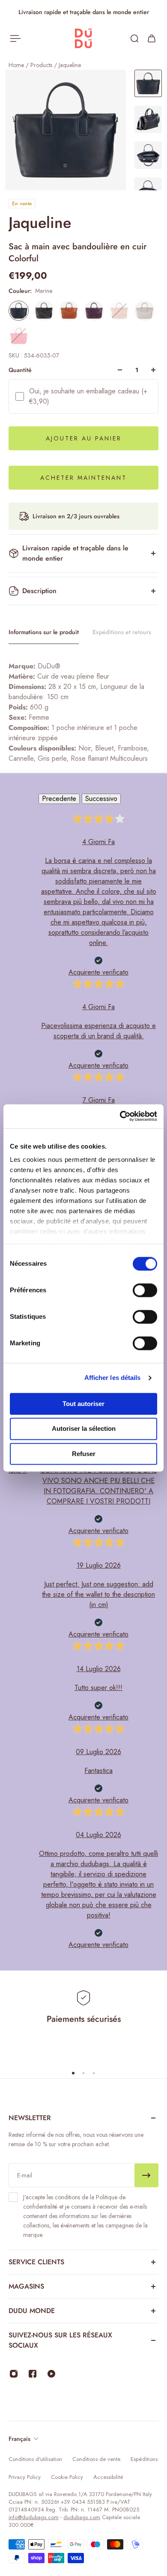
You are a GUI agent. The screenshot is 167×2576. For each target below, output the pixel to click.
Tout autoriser (83, 1404)
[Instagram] (14, 2374)
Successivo (101, 799)
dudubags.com (82, 2517)
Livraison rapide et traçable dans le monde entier (75, 553)
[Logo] (83, 39)
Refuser (84, 1454)
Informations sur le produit (44, 632)
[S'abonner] (146, 2175)
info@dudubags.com (34, 2517)
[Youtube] (51, 2374)
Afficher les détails (113, 1378)
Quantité (20, 370)
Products (42, 65)
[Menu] (15, 38)
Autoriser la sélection (84, 1429)
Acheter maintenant (83, 478)
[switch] (145, 1290)
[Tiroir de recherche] (134, 38)
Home (17, 65)
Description (39, 591)
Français (19, 2439)
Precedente (59, 799)
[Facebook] (33, 2374)
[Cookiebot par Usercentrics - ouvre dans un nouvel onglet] (120, 1116)
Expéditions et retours (122, 632)
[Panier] (152, 38)
